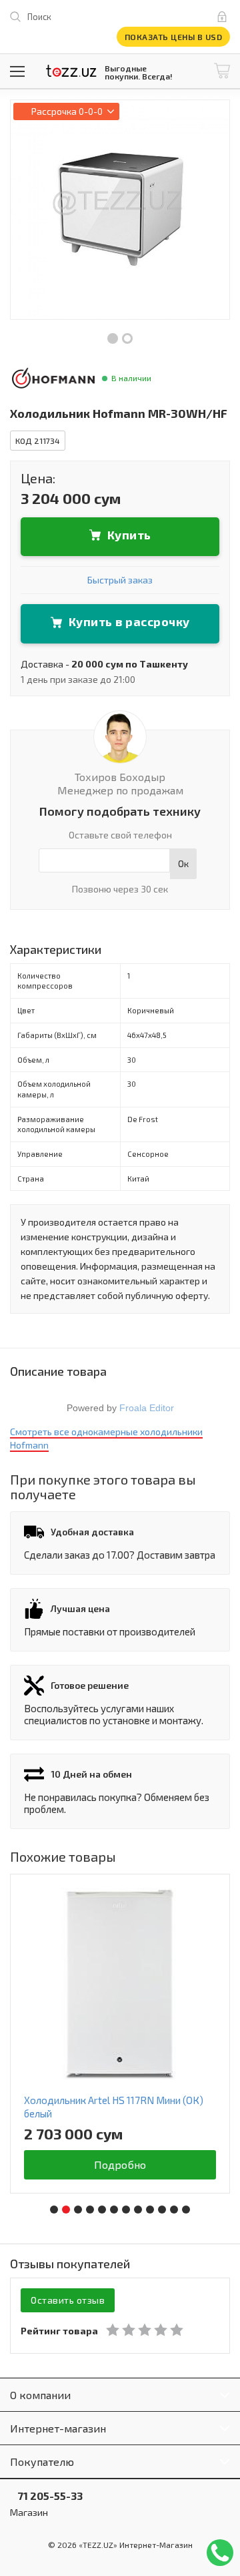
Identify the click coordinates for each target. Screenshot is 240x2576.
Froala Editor (147, 1408)
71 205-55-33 (46, 2496)
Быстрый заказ (120, 580)
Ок (183, 863)
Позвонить (220, 2553)
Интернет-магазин (58, 2428)
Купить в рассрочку (129, 621)
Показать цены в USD (174, 37)
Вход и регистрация (225, 17)
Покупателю (42, 2462)
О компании (40, 2395)
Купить (129, 535)
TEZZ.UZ (71, 71)
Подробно (120, 2164)
